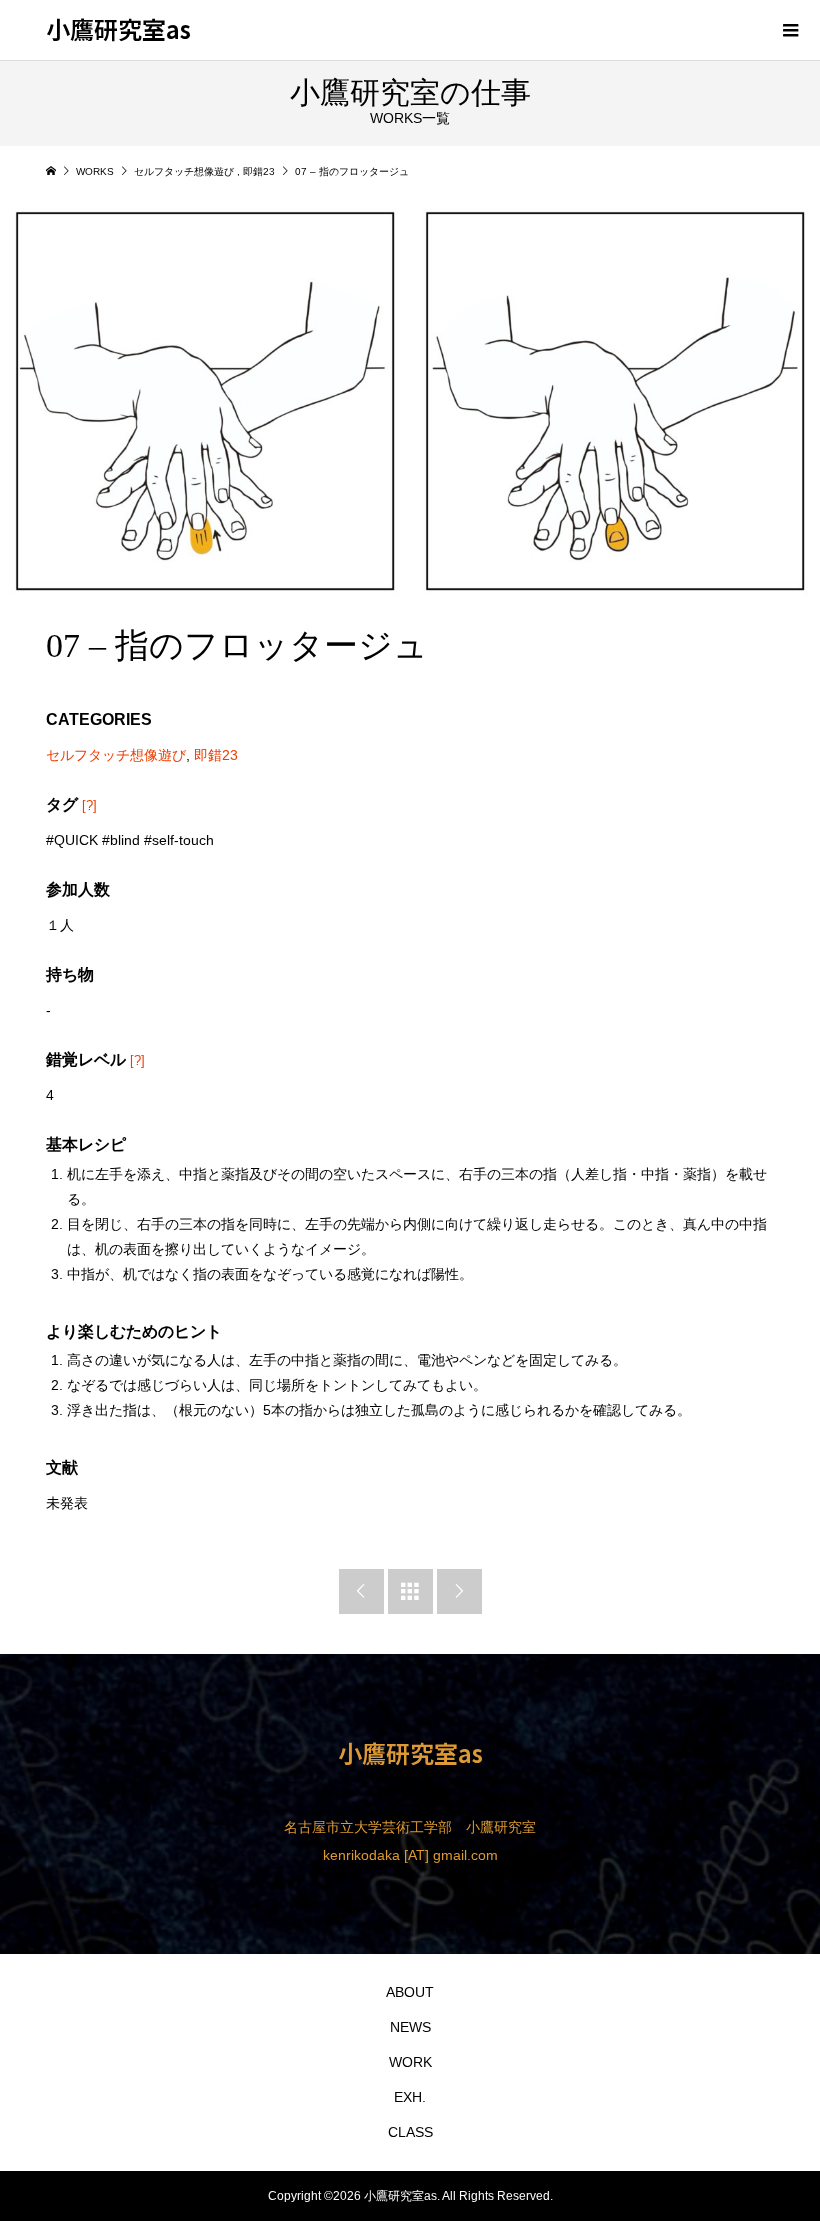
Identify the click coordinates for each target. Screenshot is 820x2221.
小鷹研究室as (118, 28)
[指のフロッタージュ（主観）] (615, 401)
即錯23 (216, 755)
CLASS (410, 2132)
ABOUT (410, 1992)
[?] (89, 805)
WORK (410, 2062)
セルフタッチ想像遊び (116, 755)
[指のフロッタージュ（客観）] (205, 401)
